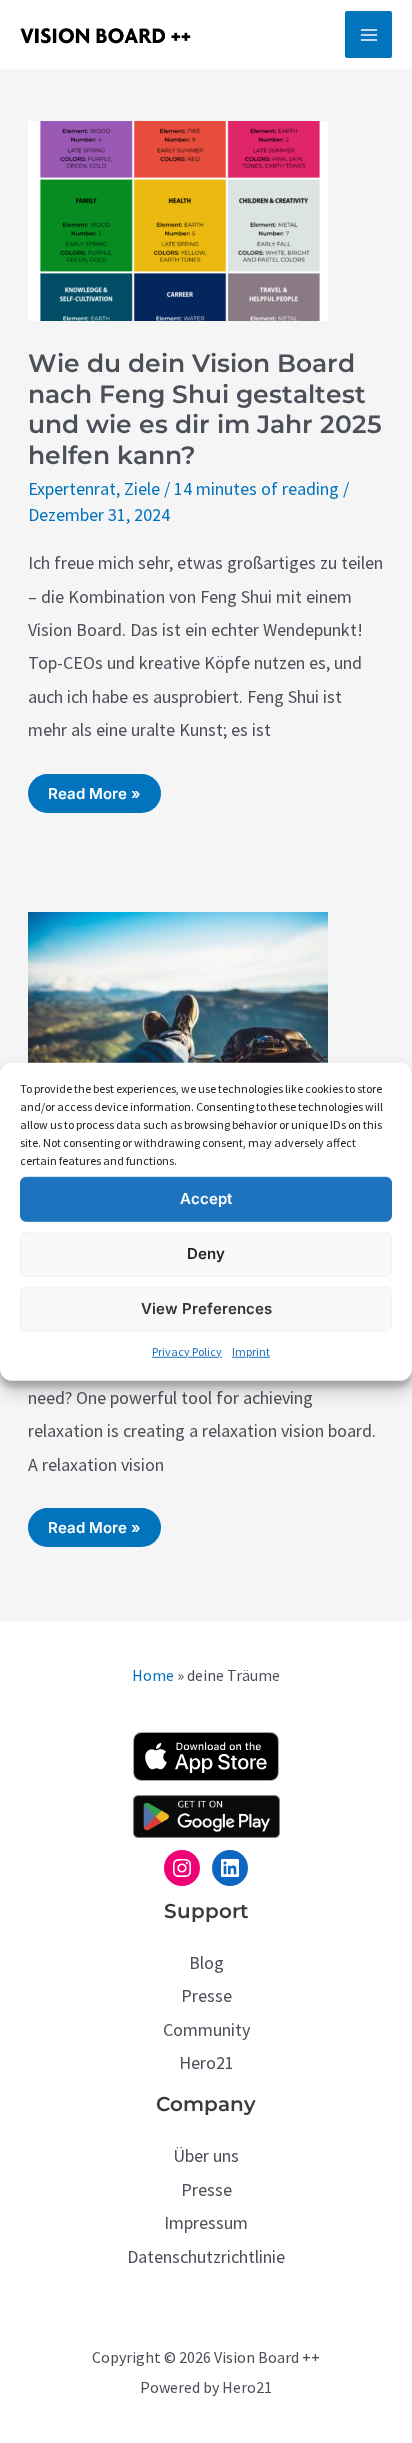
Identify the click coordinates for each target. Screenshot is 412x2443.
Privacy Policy (187, 1350)
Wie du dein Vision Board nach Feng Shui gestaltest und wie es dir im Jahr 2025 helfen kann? (205, 409)
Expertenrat (72, 488)
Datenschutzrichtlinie (206, 2256)
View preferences (206, 1308)
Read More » (94, 798)
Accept (206, 1198)
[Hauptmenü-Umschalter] (368, 34)
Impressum (206, 2222)
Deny (206, 1253)
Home (153, 1675)
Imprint (251, 1350)
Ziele (142, 488)
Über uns (206, 2155)
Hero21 (206, 2062)
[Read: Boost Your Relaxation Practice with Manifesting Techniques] (178, 1009)
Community (206, 2029)
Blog (206, 1962)
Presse (206, 1995)
